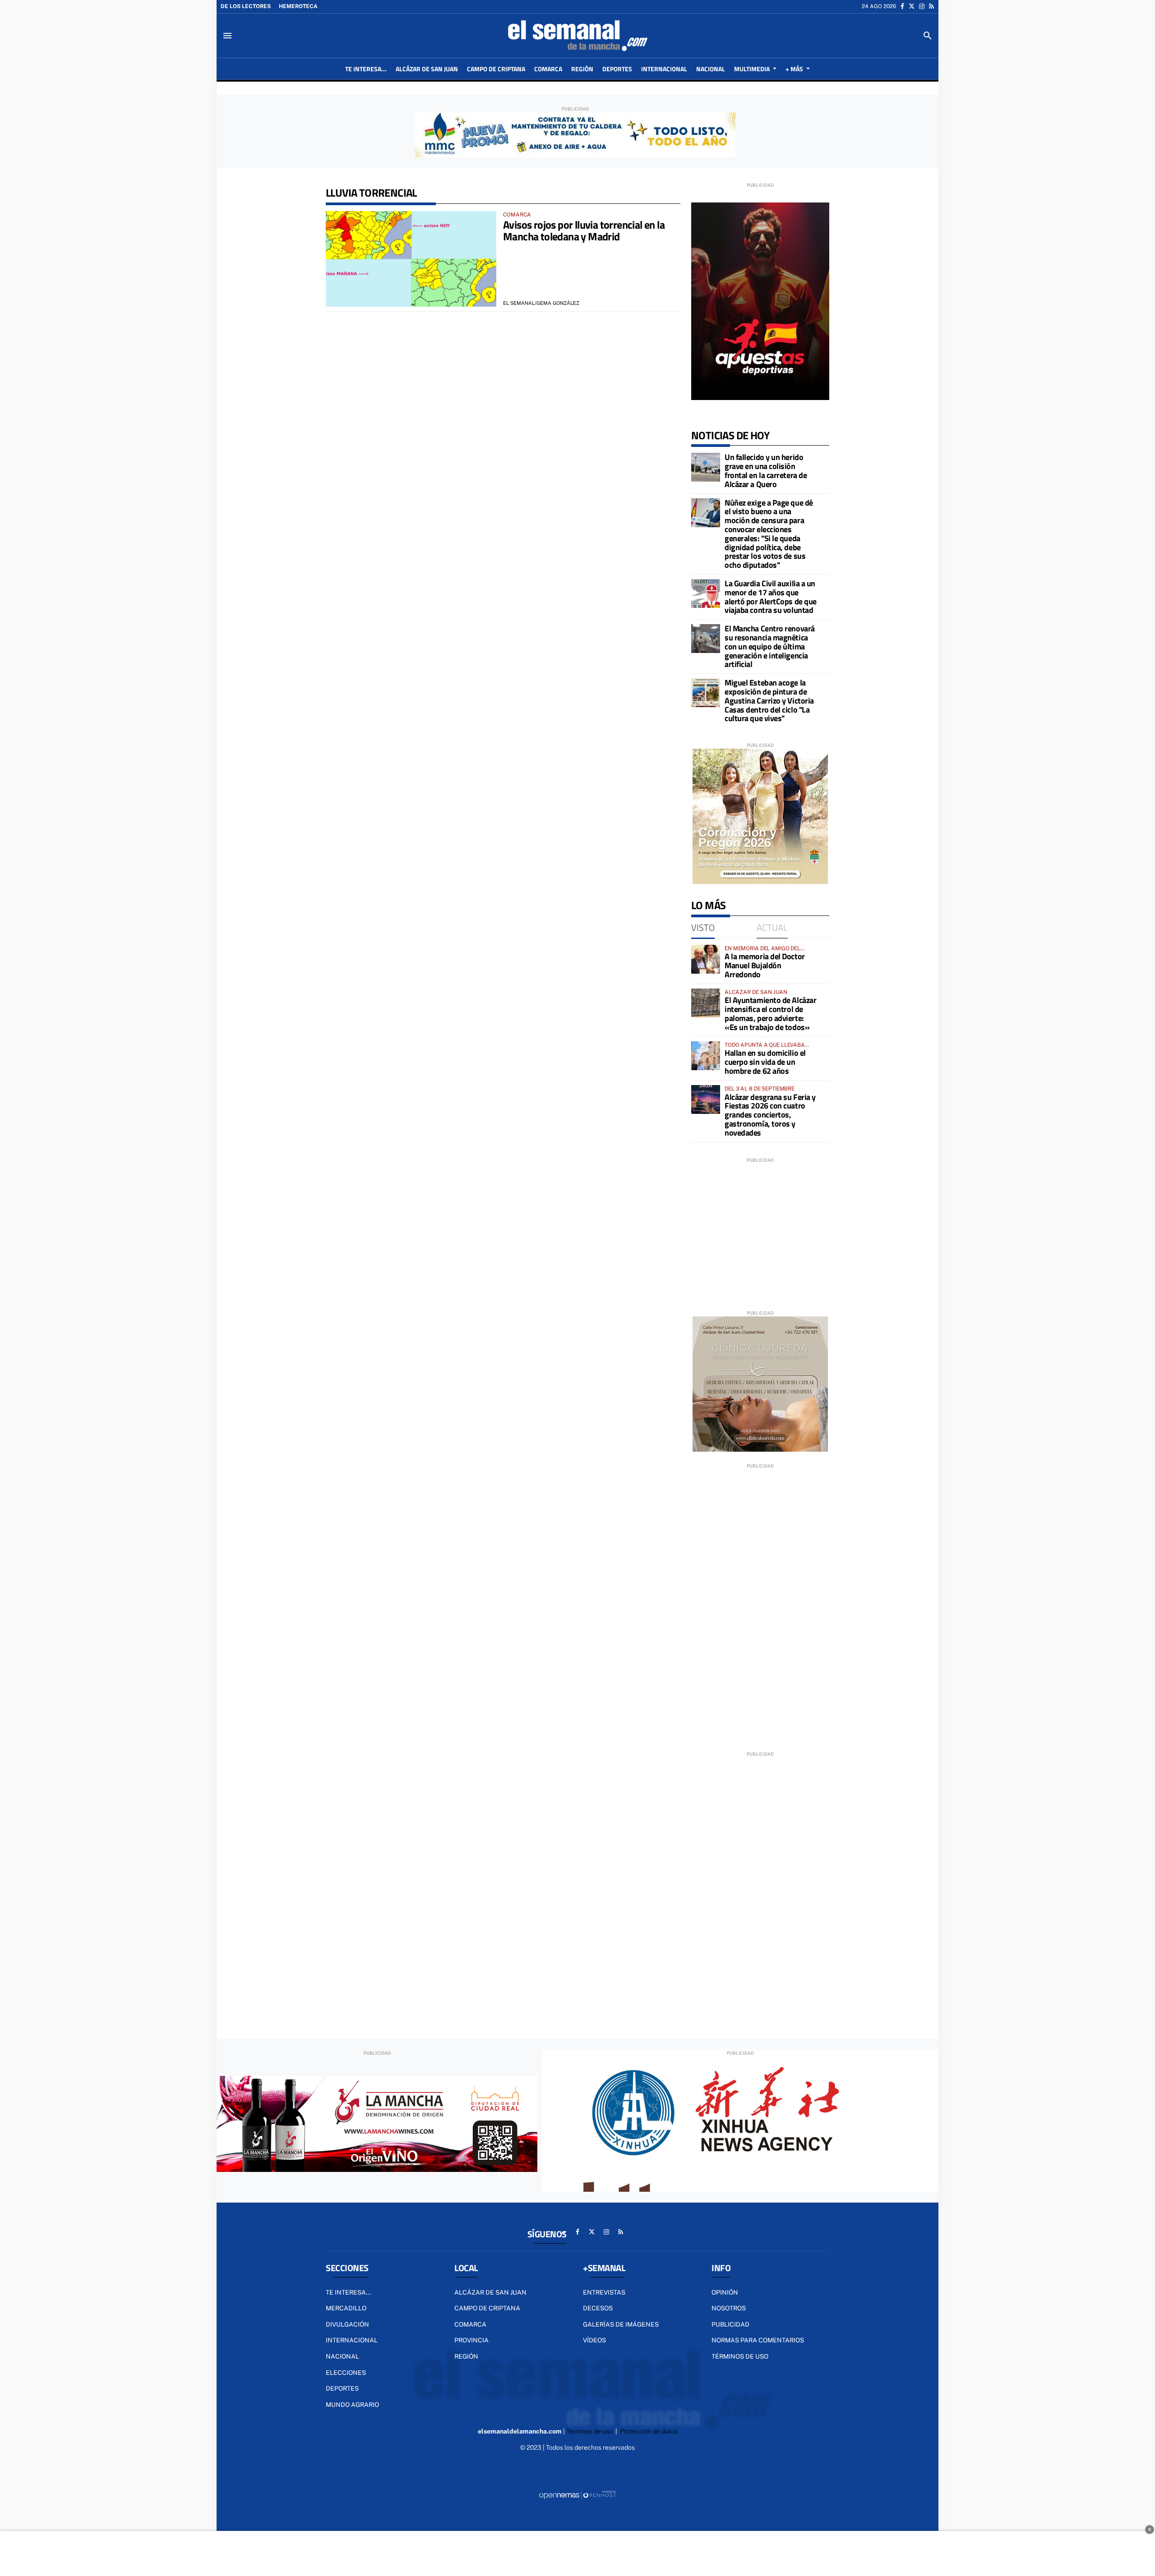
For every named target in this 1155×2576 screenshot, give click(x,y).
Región (466, 2356)
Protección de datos (649, 2431)
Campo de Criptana (487, 2308)
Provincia (471, 2340)
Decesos (598, 2308)
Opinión (725, 2292)
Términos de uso (740, 2356)
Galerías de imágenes (621, 2324)
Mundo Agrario (352, 2405)
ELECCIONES (346, 2373)
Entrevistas (604, 2292)
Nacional (342, 2356)
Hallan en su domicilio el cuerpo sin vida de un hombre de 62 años (765, 1062)
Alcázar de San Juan (490, 2292)
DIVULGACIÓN (347, 2324)
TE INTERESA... (348, 2292)
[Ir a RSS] (931, 6)
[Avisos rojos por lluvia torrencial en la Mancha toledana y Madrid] (411, 259)
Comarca (470, 2324)
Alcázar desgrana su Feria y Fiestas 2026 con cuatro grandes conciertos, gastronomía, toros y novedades (770, 1115)
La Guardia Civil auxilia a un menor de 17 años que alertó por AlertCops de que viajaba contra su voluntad (771, 597)
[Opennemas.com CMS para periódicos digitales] (577, 2494)
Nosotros (729, 2308)
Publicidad (730, 2324)
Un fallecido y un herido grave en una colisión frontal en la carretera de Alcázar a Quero (766, 470)
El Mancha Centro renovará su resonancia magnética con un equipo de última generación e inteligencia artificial (770, 646)
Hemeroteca (298, 6)
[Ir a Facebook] (902, 6)
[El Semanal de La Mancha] (577, 36)
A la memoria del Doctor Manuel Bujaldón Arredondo (765, 965)
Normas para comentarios (758, 2340)
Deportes (342, 2388)
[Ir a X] (912, 6)
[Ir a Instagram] (922, 6)
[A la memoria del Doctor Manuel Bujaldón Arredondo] (706, 959)
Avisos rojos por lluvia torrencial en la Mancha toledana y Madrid (584, 230)
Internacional (352, 2340)
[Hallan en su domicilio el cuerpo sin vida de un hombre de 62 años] (706, 1056)
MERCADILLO (346, 2308)
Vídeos (594, 2340)
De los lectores (246, 6)
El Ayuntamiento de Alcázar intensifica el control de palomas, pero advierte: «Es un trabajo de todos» (770, 1013)
